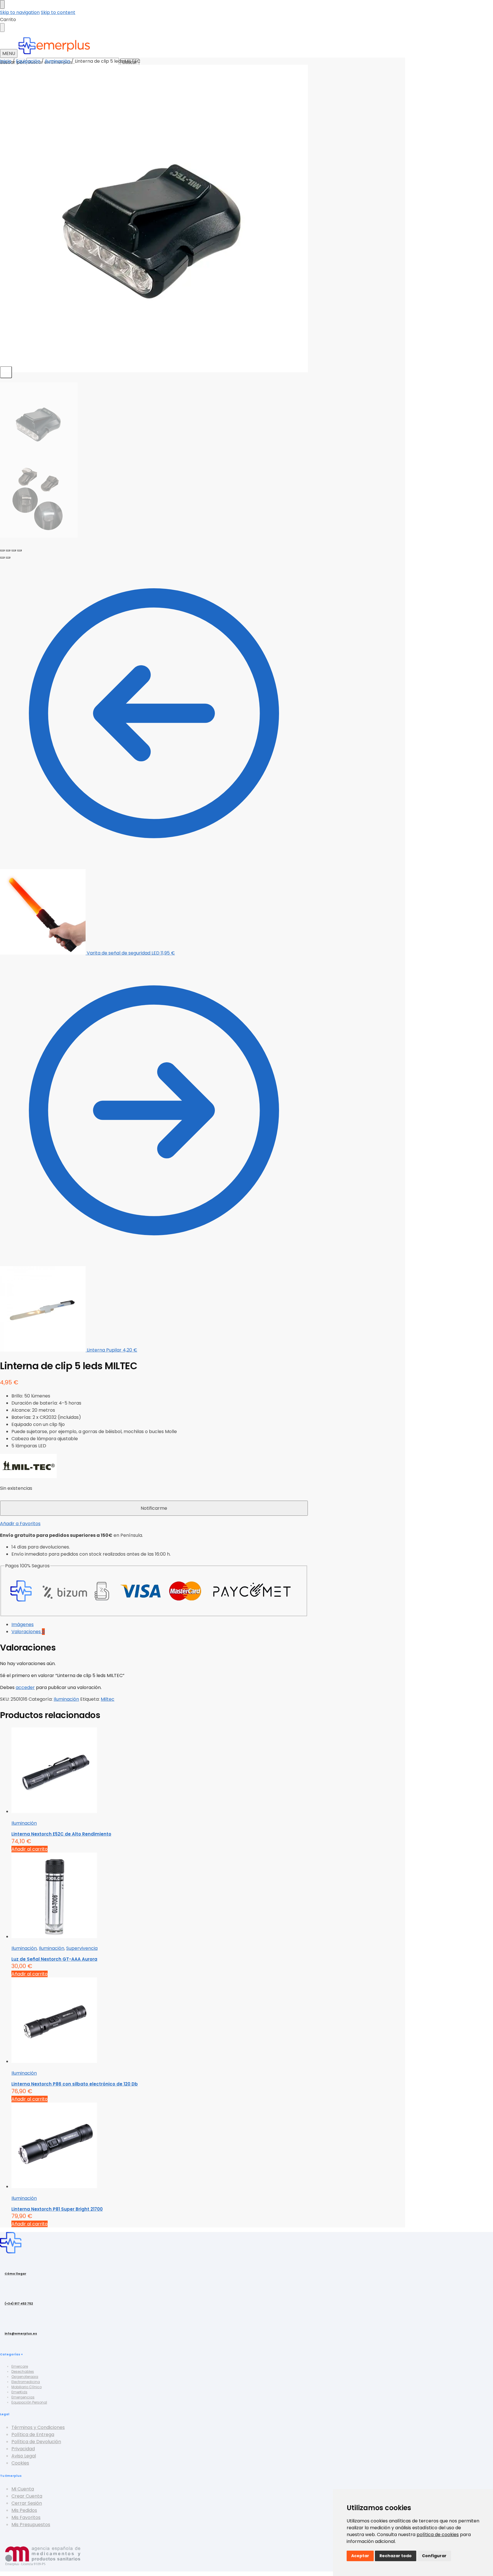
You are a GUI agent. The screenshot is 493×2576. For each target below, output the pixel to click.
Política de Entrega (33, 2434)
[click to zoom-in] (154, 218)
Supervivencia (82, 1948)
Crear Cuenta (27, 2496)
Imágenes (23, 1624)
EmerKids (19, 2392)
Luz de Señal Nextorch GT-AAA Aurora (54, 1959)
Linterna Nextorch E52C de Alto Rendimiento (61, 1834)
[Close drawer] (2, 28)
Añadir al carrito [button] (30, 1849)
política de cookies (438, 2535)
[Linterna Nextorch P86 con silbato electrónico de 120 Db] (160, 2021)
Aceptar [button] (360, 2556)
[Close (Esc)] (2, 550)
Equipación (28, 61)
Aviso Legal (24, 2456)
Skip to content (58, 12)
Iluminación (57, 61)
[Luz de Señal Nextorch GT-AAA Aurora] (160, 1896)
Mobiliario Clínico (27, 2387)
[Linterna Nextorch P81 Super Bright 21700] (160, 2146)
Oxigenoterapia (25, 2377)
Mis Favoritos (26, 2517)
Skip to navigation (20, 12)
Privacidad (23, 2449)
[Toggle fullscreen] (14, 550)
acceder (25, 1687)
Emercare (20, 2366)
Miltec (108, 1699)
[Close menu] (2, 4)
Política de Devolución (36, 2442)
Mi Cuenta (23, 2489)
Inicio (6, 61)
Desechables (23, 2371)
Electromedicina (26, 2382)
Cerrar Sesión (27, 2503)
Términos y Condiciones (38, 2427)
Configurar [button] (434, 2556)
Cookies (20, 2463)
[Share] (8, 550)
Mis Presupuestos (31, 2525)
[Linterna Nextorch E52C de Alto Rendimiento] (160, 1771)
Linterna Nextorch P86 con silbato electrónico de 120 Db (75, 2084)
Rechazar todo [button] (396, 2556)
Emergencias (23, 2397)
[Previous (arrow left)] (2, 557)
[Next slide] (6, 372)
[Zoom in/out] (19, 550)
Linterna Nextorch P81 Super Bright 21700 (57, 2209)
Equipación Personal (29, 2402)
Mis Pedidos (24, 2510)
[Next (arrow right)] (8, 557)
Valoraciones (28, 1632)
